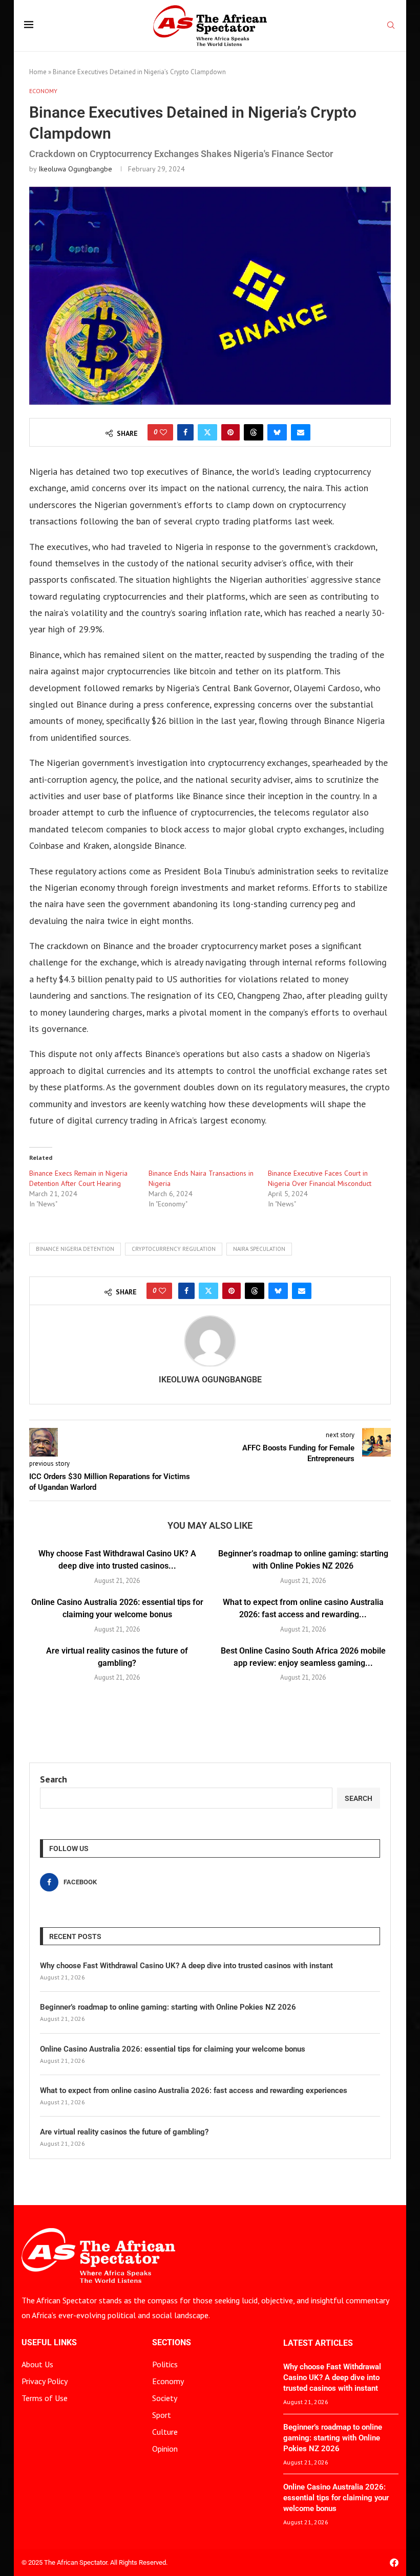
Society (165, 2398)
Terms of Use (45, 2398)
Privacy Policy (45, 2381)
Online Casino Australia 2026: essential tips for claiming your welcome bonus (173, 2049)
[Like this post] (163, 432)
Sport (162, 2415)
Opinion (165, 2449)
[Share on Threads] (254, 432)
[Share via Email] (301, 432)
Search (54, 1779)
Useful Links (49, 2343)
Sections (172, 2343)
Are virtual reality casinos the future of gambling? (124, 2132)
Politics (165, 2364)
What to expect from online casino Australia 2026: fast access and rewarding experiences (194, 2090)
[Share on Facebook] (185, 432)
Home (38, 72)
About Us (37, 2364)
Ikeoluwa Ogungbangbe (75, 169)
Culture (165, 2432)
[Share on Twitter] (207, 432)
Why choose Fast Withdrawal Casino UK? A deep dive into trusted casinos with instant (186, 1966)
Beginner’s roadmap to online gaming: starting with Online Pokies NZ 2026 (168, 2007)
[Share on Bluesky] (277, 432)
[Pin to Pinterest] (230, 432)
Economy (168, 2381)
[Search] (391, 26)
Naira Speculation (259, 1249)
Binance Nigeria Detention (75, 1249)
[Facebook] (394, 2562)
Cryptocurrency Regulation (174, 1249)
